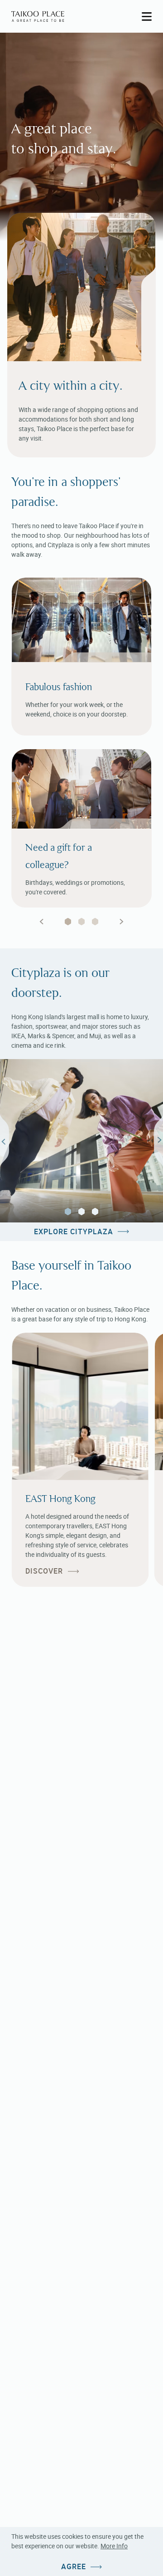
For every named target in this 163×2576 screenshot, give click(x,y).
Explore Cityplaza (74, 1232)
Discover (44, 1571)
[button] (68, 1212)
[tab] (68, 922)
